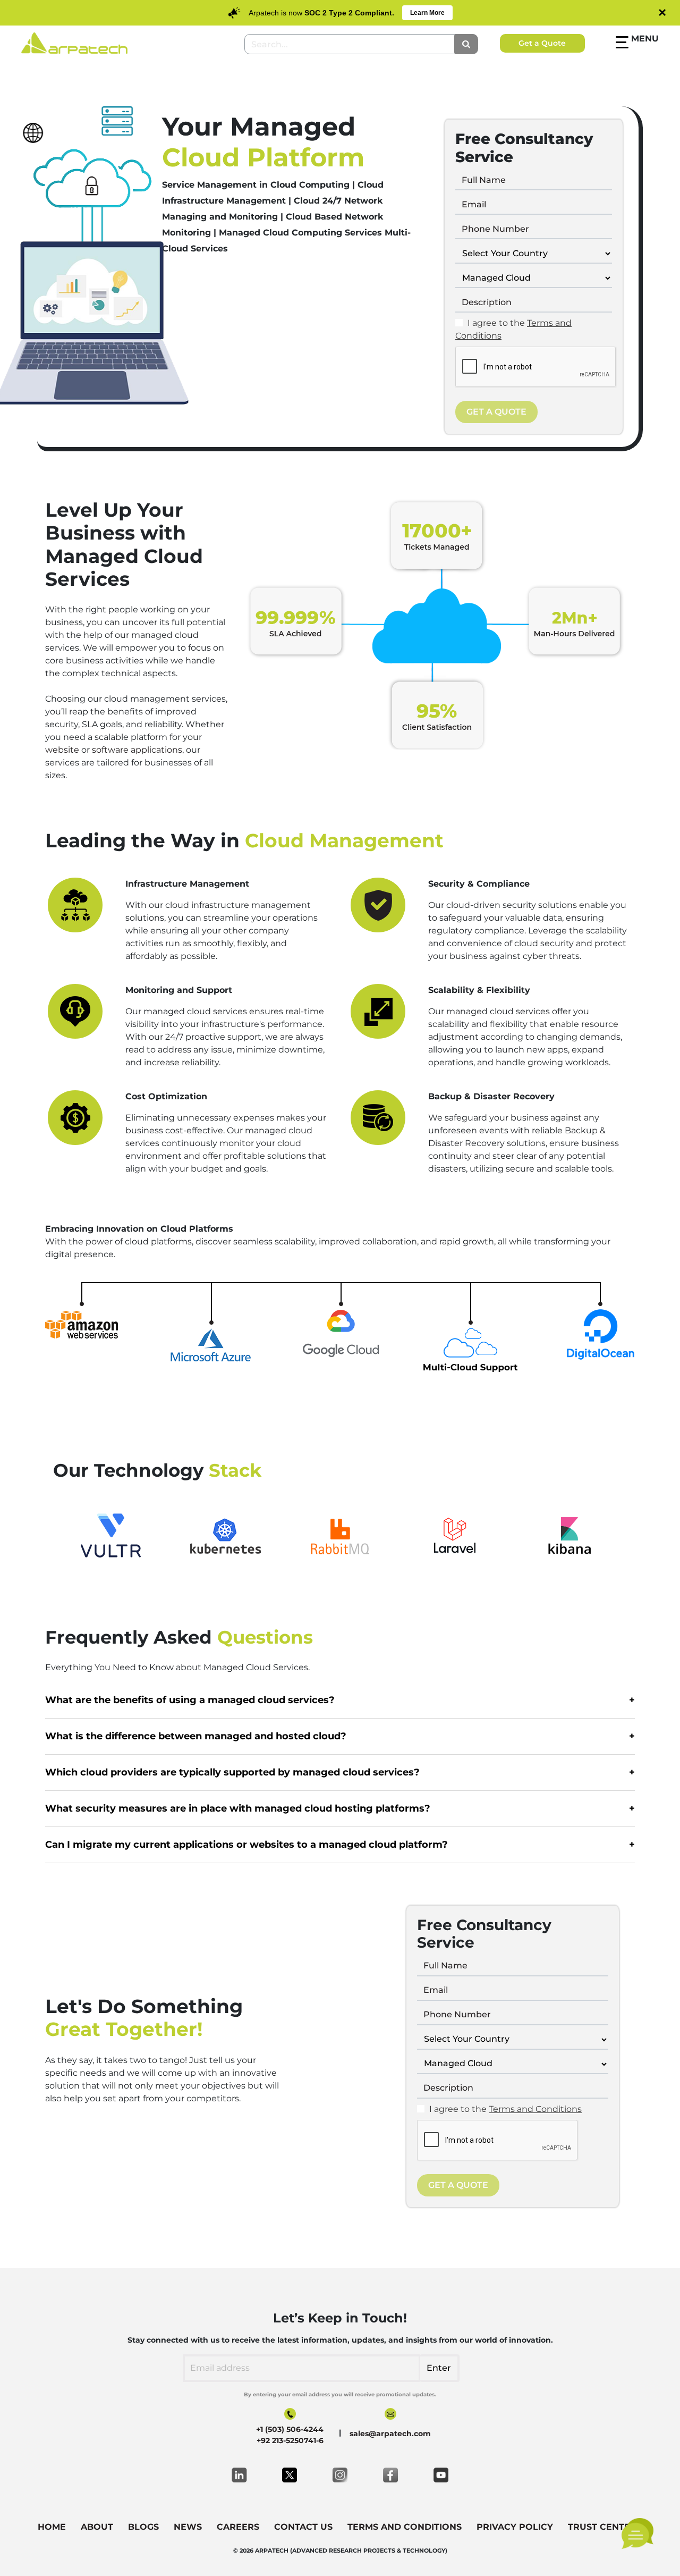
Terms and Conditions (535, 2109)
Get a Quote (542, 43)
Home (52, 2527)
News (188, 2527)
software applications (137, 750)
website (62, 750)
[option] (113, 1535)
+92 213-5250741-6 (290, 2440)
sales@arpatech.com (390, 2434)
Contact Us (303, 2527)
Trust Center (602, 2527)
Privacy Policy (515, 2527)
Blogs (143, 2527)
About (97, 2527)
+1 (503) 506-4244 (290, 2429)
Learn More (427, 13)
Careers (238, 2527)
